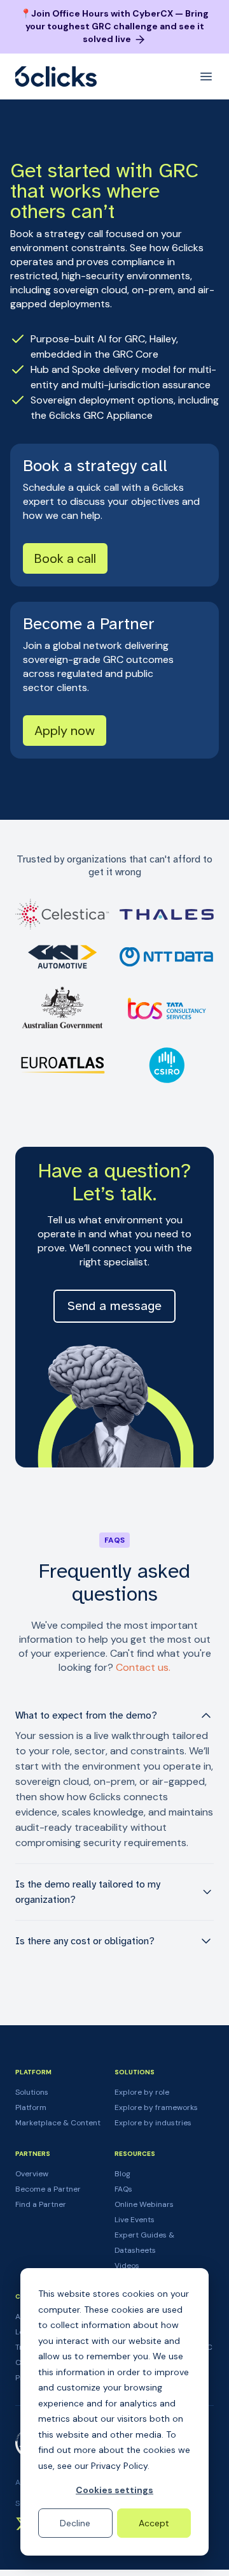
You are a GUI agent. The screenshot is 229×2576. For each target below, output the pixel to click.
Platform (31, 2107)
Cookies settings (114, 2490)
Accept (154, 2523)
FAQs (123, 2189)
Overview (32, 2174)
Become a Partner (48, 2189)
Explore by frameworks (156, 2107)
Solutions (32, 2092)
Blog (122, 2174)
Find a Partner (41, 2204)
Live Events (135, 2220)
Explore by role (142, 2092)
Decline (75, 2523)
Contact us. (143, 1667)
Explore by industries (153, 2123)
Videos (127, 2266)
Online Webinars (144, 2204)
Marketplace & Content (58, 2123)
